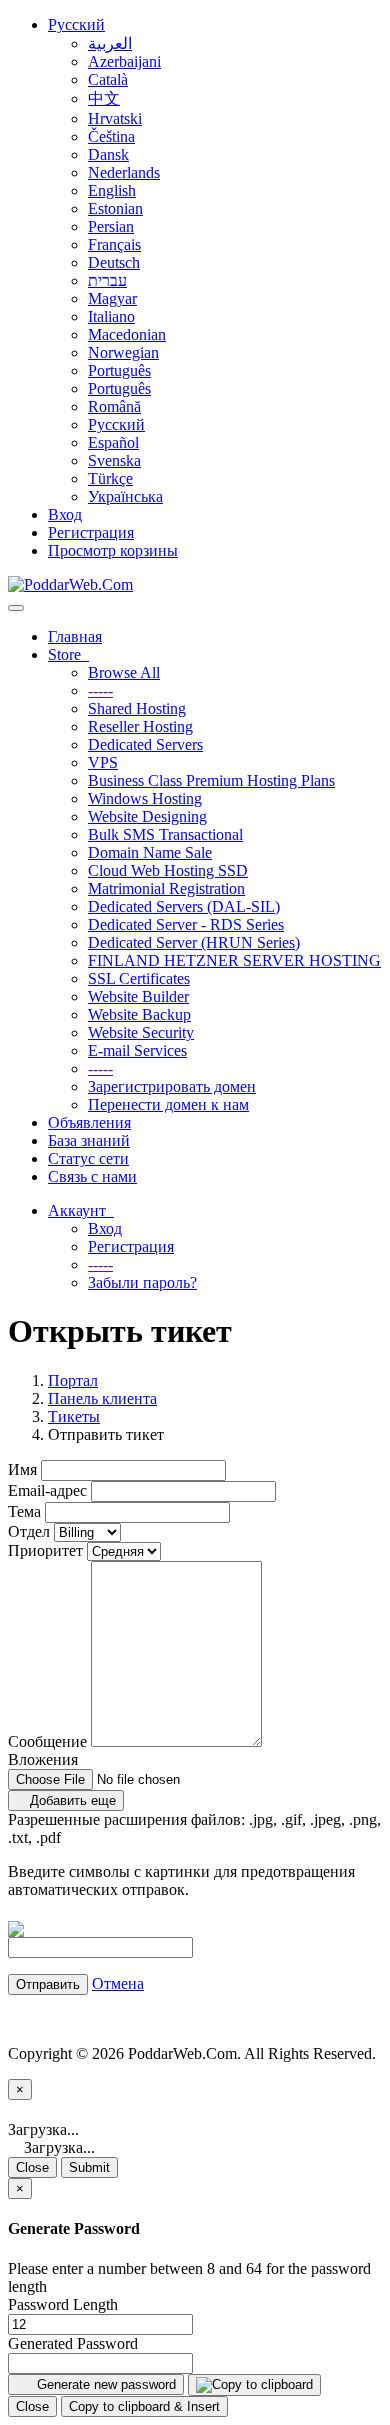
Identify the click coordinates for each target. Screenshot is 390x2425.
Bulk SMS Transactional (165, 834)
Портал (73, 1380)
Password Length (63, 2304)
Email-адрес (47, 1490)
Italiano (111, 316)
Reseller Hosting (140, 726)
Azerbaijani (124, 61)
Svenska (114, 460)
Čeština (111, 136)
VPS (103, 762)
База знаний (89, 1140)
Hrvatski (115, 118)
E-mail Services (137, 1050)
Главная (75, 636)
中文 (104, 98)
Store (68, 654)
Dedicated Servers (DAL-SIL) (184, 906)
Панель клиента (102, 1398)
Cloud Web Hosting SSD (168, 870)
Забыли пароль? (142, 1282)
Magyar (112, 298)
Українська (125, 496)
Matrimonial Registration (166, 888)
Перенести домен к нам (168, 1104)
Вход (65, 514)
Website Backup (139, 1014)
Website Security (141, 1032)
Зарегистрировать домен (172, 1086)
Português (119, 370)
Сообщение (47, 1741)
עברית (107, 280)
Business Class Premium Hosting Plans (211, 780)
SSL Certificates (139, 978)
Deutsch (114, 262)
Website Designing (147, 816)
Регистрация (91, 532)
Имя (22, 1469)
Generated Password (73, 2343)
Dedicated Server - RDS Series (186, 924)
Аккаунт (81, 1210)
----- (100, 690)
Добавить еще (71, 1800)
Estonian (115, 208)
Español (113, 442)
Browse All (124, 672)
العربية (110, 43)
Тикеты (74, 1416)
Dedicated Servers (145, 744)
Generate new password (104, 2384)
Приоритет (45, 1550)
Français (114, 244)
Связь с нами (92, 1176)
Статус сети (88, 1158)
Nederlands (124, 172)
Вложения (43, 1759)
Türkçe (110, 478)
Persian (111, 226)
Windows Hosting (145, 798)
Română (114, 406)
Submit (89, 2167)
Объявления (89, 1122)
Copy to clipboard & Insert (144, 2406)
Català (108, 79)
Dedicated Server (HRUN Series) (194, 942)
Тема (24, 1511)
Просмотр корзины (113, 550)
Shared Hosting (137, 708)
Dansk (108, 154)
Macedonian (127, 334)
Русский (76, 24)
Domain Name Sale (150, 852)
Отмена (118, 1983)
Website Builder (138, 996)
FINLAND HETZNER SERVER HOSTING (234, 960)
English (112, 190)
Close (32, 2167)
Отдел (29, 1531)
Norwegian (123, 352)
